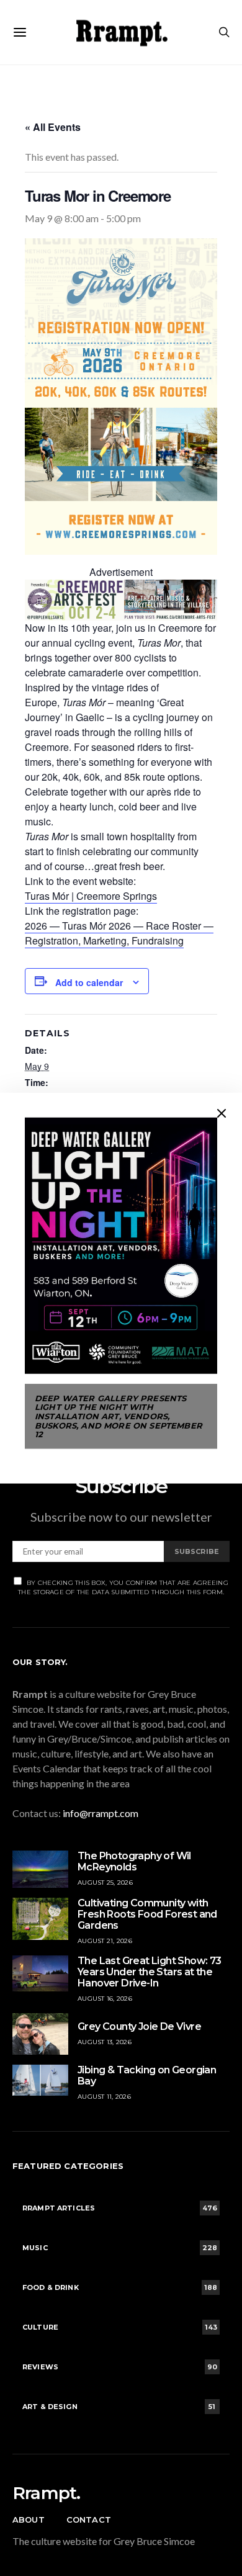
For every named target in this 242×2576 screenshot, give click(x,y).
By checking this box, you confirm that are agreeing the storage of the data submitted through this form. (123, 1587)
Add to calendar (89, 982)
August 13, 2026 (105, 2042)
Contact (89, 2520)
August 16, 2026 (105, 1999)
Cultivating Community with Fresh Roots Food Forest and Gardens (147, 1914)
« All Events (53, 127)
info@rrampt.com (101, 1813)
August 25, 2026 (105, 1883)
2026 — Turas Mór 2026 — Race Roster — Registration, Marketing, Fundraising (119, 933)
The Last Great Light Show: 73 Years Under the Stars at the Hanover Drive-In (150, 1972)
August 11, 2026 (104, 2097)
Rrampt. (46, 2493)
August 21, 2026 (105, 1941)
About (29, 2520)
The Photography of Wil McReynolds (134, 1861)
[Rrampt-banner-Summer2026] (121, 599)
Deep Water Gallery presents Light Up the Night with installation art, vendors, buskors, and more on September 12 (119, 1416)
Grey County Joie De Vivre (139, 2026)
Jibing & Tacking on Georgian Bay (147, 2076)
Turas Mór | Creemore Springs (91, 896)
